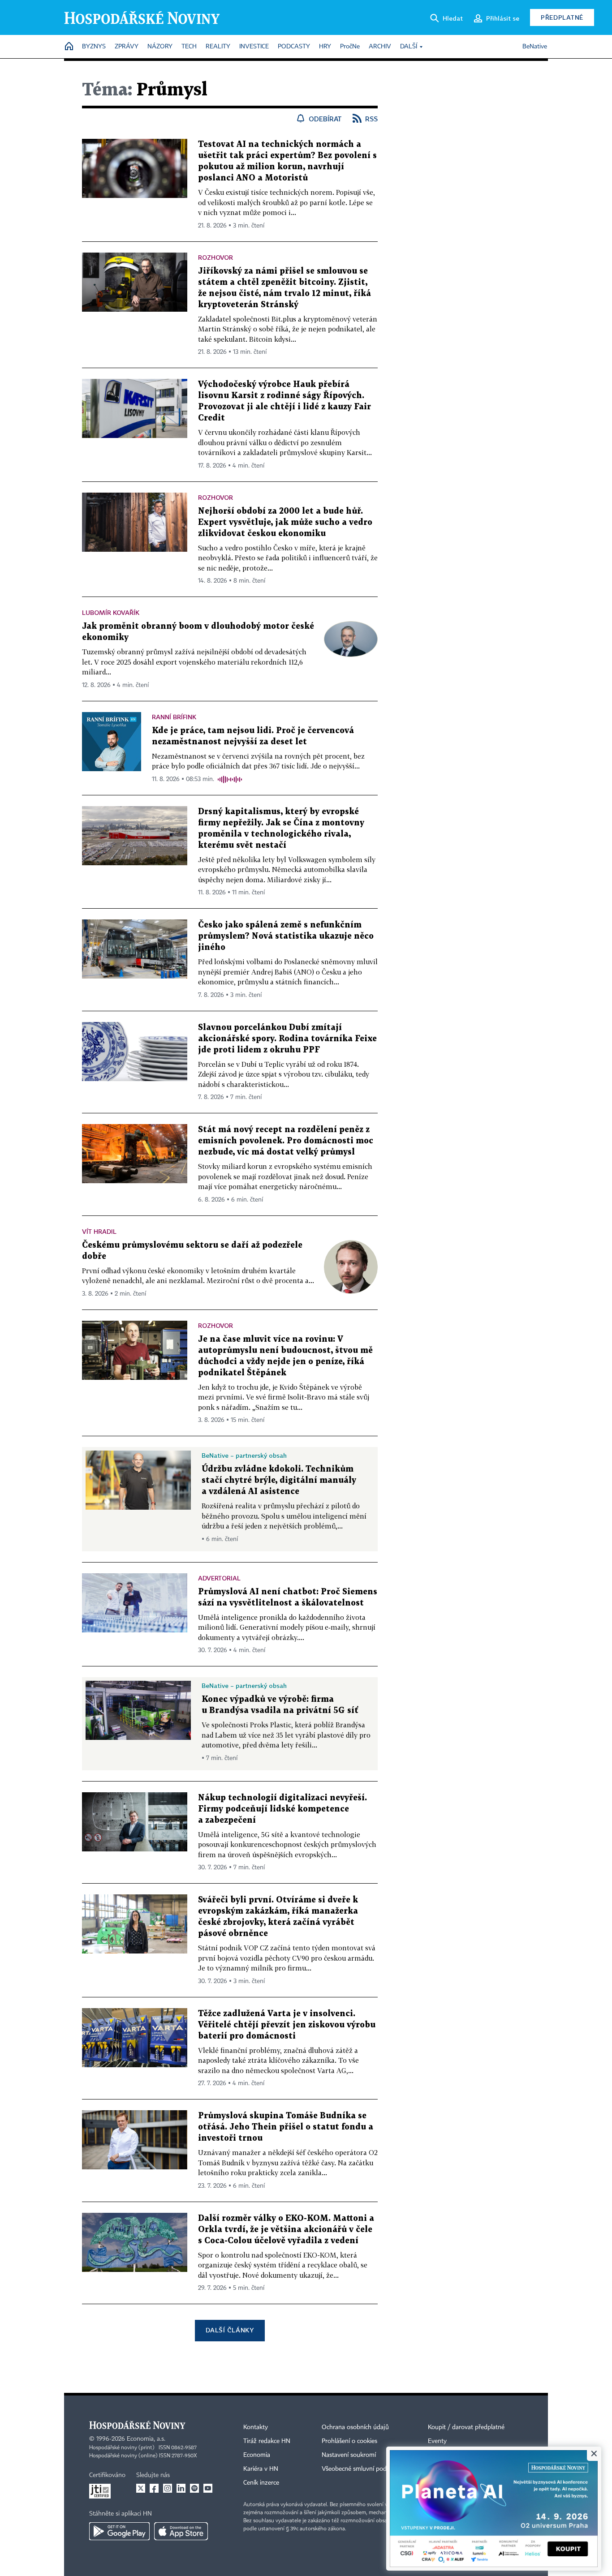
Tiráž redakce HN (267, 2441)
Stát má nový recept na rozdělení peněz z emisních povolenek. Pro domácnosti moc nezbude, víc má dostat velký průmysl (286, 1141)
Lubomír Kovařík (111, 612)
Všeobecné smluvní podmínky (362, 2469)
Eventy (437, 2441)
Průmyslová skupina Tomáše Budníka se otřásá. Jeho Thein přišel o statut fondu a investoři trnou (286, 2127)
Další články (230, 2330)
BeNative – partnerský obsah (244, 1455)
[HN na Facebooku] (154, 2488)
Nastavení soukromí (349, 2455)
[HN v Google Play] (119, 2531)
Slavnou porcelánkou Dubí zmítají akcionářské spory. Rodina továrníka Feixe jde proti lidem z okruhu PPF (287, 1039)
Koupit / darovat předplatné (466, 2427)
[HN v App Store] (181, 2531)
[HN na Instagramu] (168, 2488)
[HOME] (69, 47)
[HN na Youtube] (208, 2488)
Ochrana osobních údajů (355, 2427)
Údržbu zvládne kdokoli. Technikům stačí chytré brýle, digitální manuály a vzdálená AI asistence (279, 1480)
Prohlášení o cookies (349, 2441)
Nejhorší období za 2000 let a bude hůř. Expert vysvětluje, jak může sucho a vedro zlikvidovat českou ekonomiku (285, 522)
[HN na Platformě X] (141, 2488)
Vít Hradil (99, 1231)
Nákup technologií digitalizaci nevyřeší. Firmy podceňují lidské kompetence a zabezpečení (282, 1809)
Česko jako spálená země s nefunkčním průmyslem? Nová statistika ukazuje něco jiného (286, 936)
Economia (257, 2455)
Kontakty (256, 2427)
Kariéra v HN (261, 2469)
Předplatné (562, 17)
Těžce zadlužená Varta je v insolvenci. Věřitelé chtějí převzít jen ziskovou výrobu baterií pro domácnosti (287, 2025)
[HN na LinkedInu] (181, 2488)
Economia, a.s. (146, 2439)
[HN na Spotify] (194, 2488)
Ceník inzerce (261, 2483)
